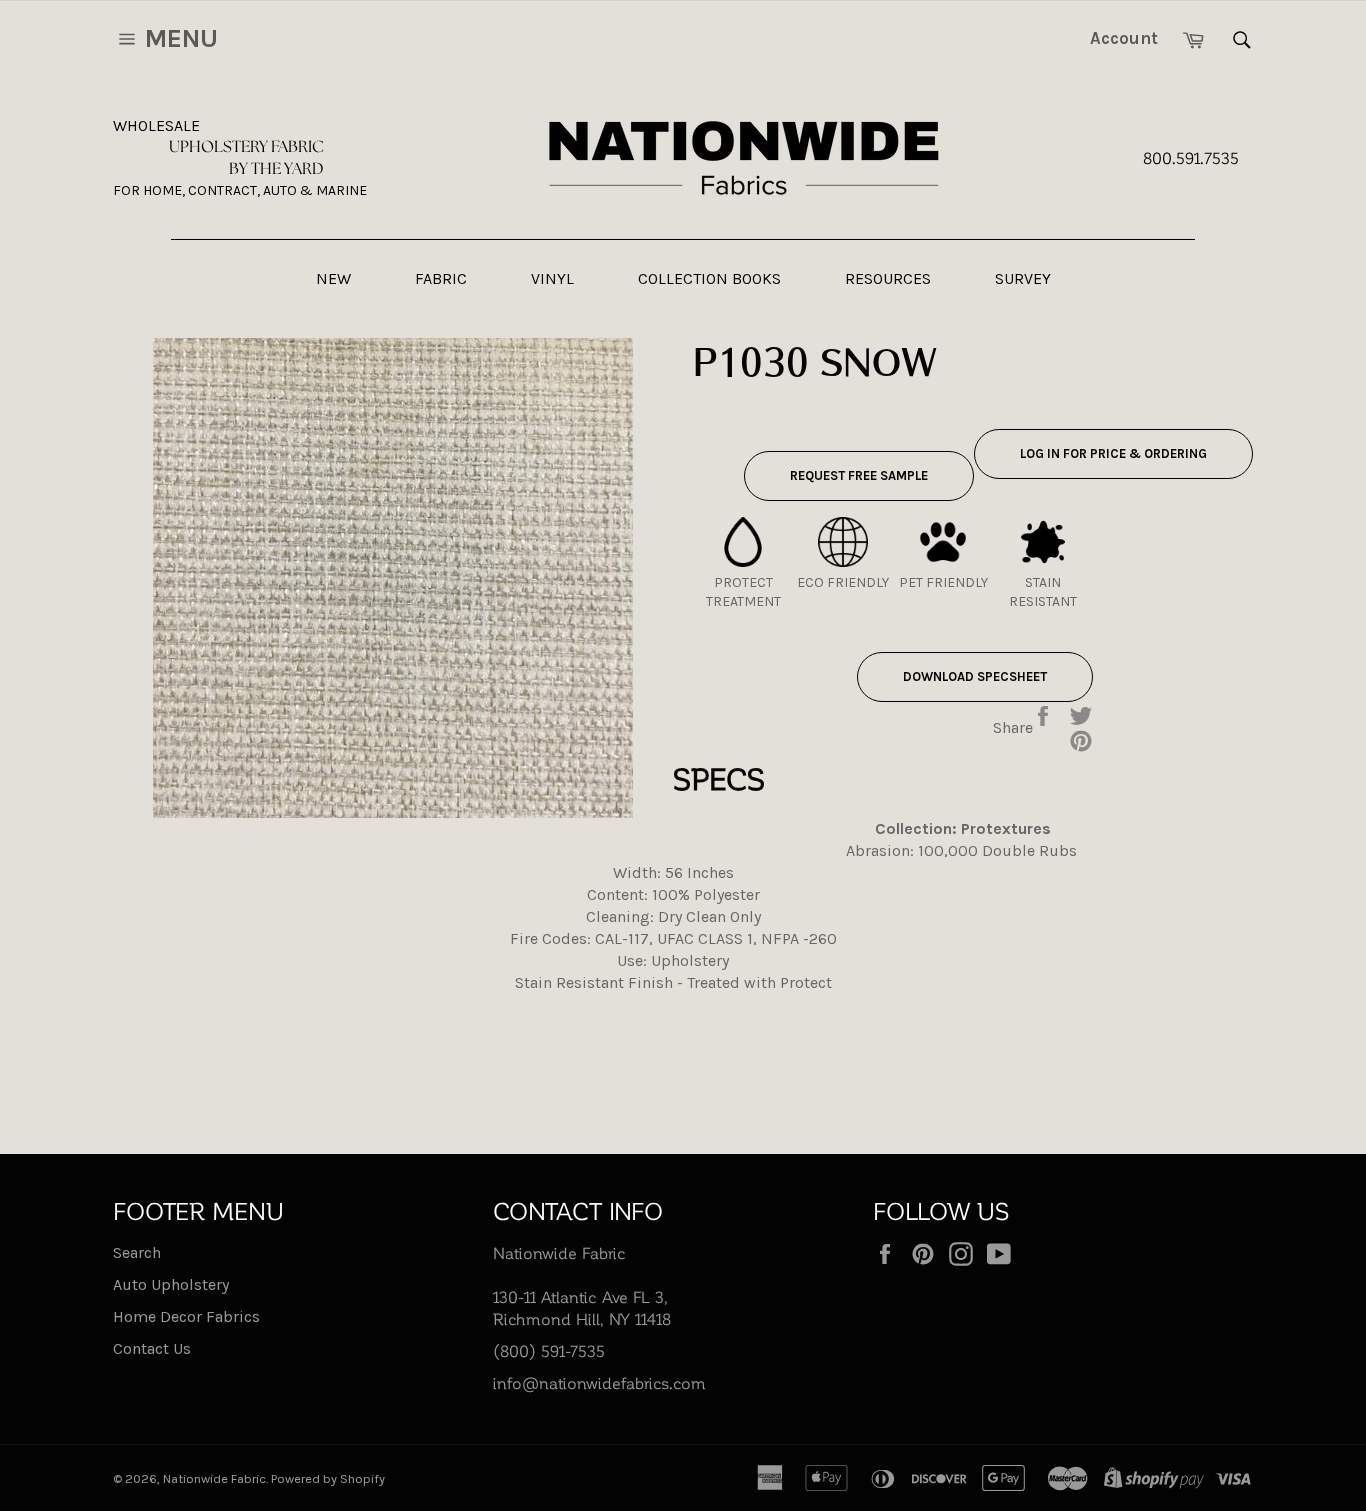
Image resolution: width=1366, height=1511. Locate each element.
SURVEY (1023, 278)
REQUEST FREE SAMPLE (859, 475)
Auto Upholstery (171, 1284)
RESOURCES (888, 278)
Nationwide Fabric (214, 1478)
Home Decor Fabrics (186, 1316)
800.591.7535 (1191, 157)
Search (137, 1252)
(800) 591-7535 (549, 1350)
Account (1124, 38)
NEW (333, 278)
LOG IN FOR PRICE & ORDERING (1113, 453)
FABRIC (441, 278)
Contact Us (152, 1348)
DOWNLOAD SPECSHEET (975, 676)
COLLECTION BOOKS (709, 278)
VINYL (552, 278)
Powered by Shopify (328, 1478)
